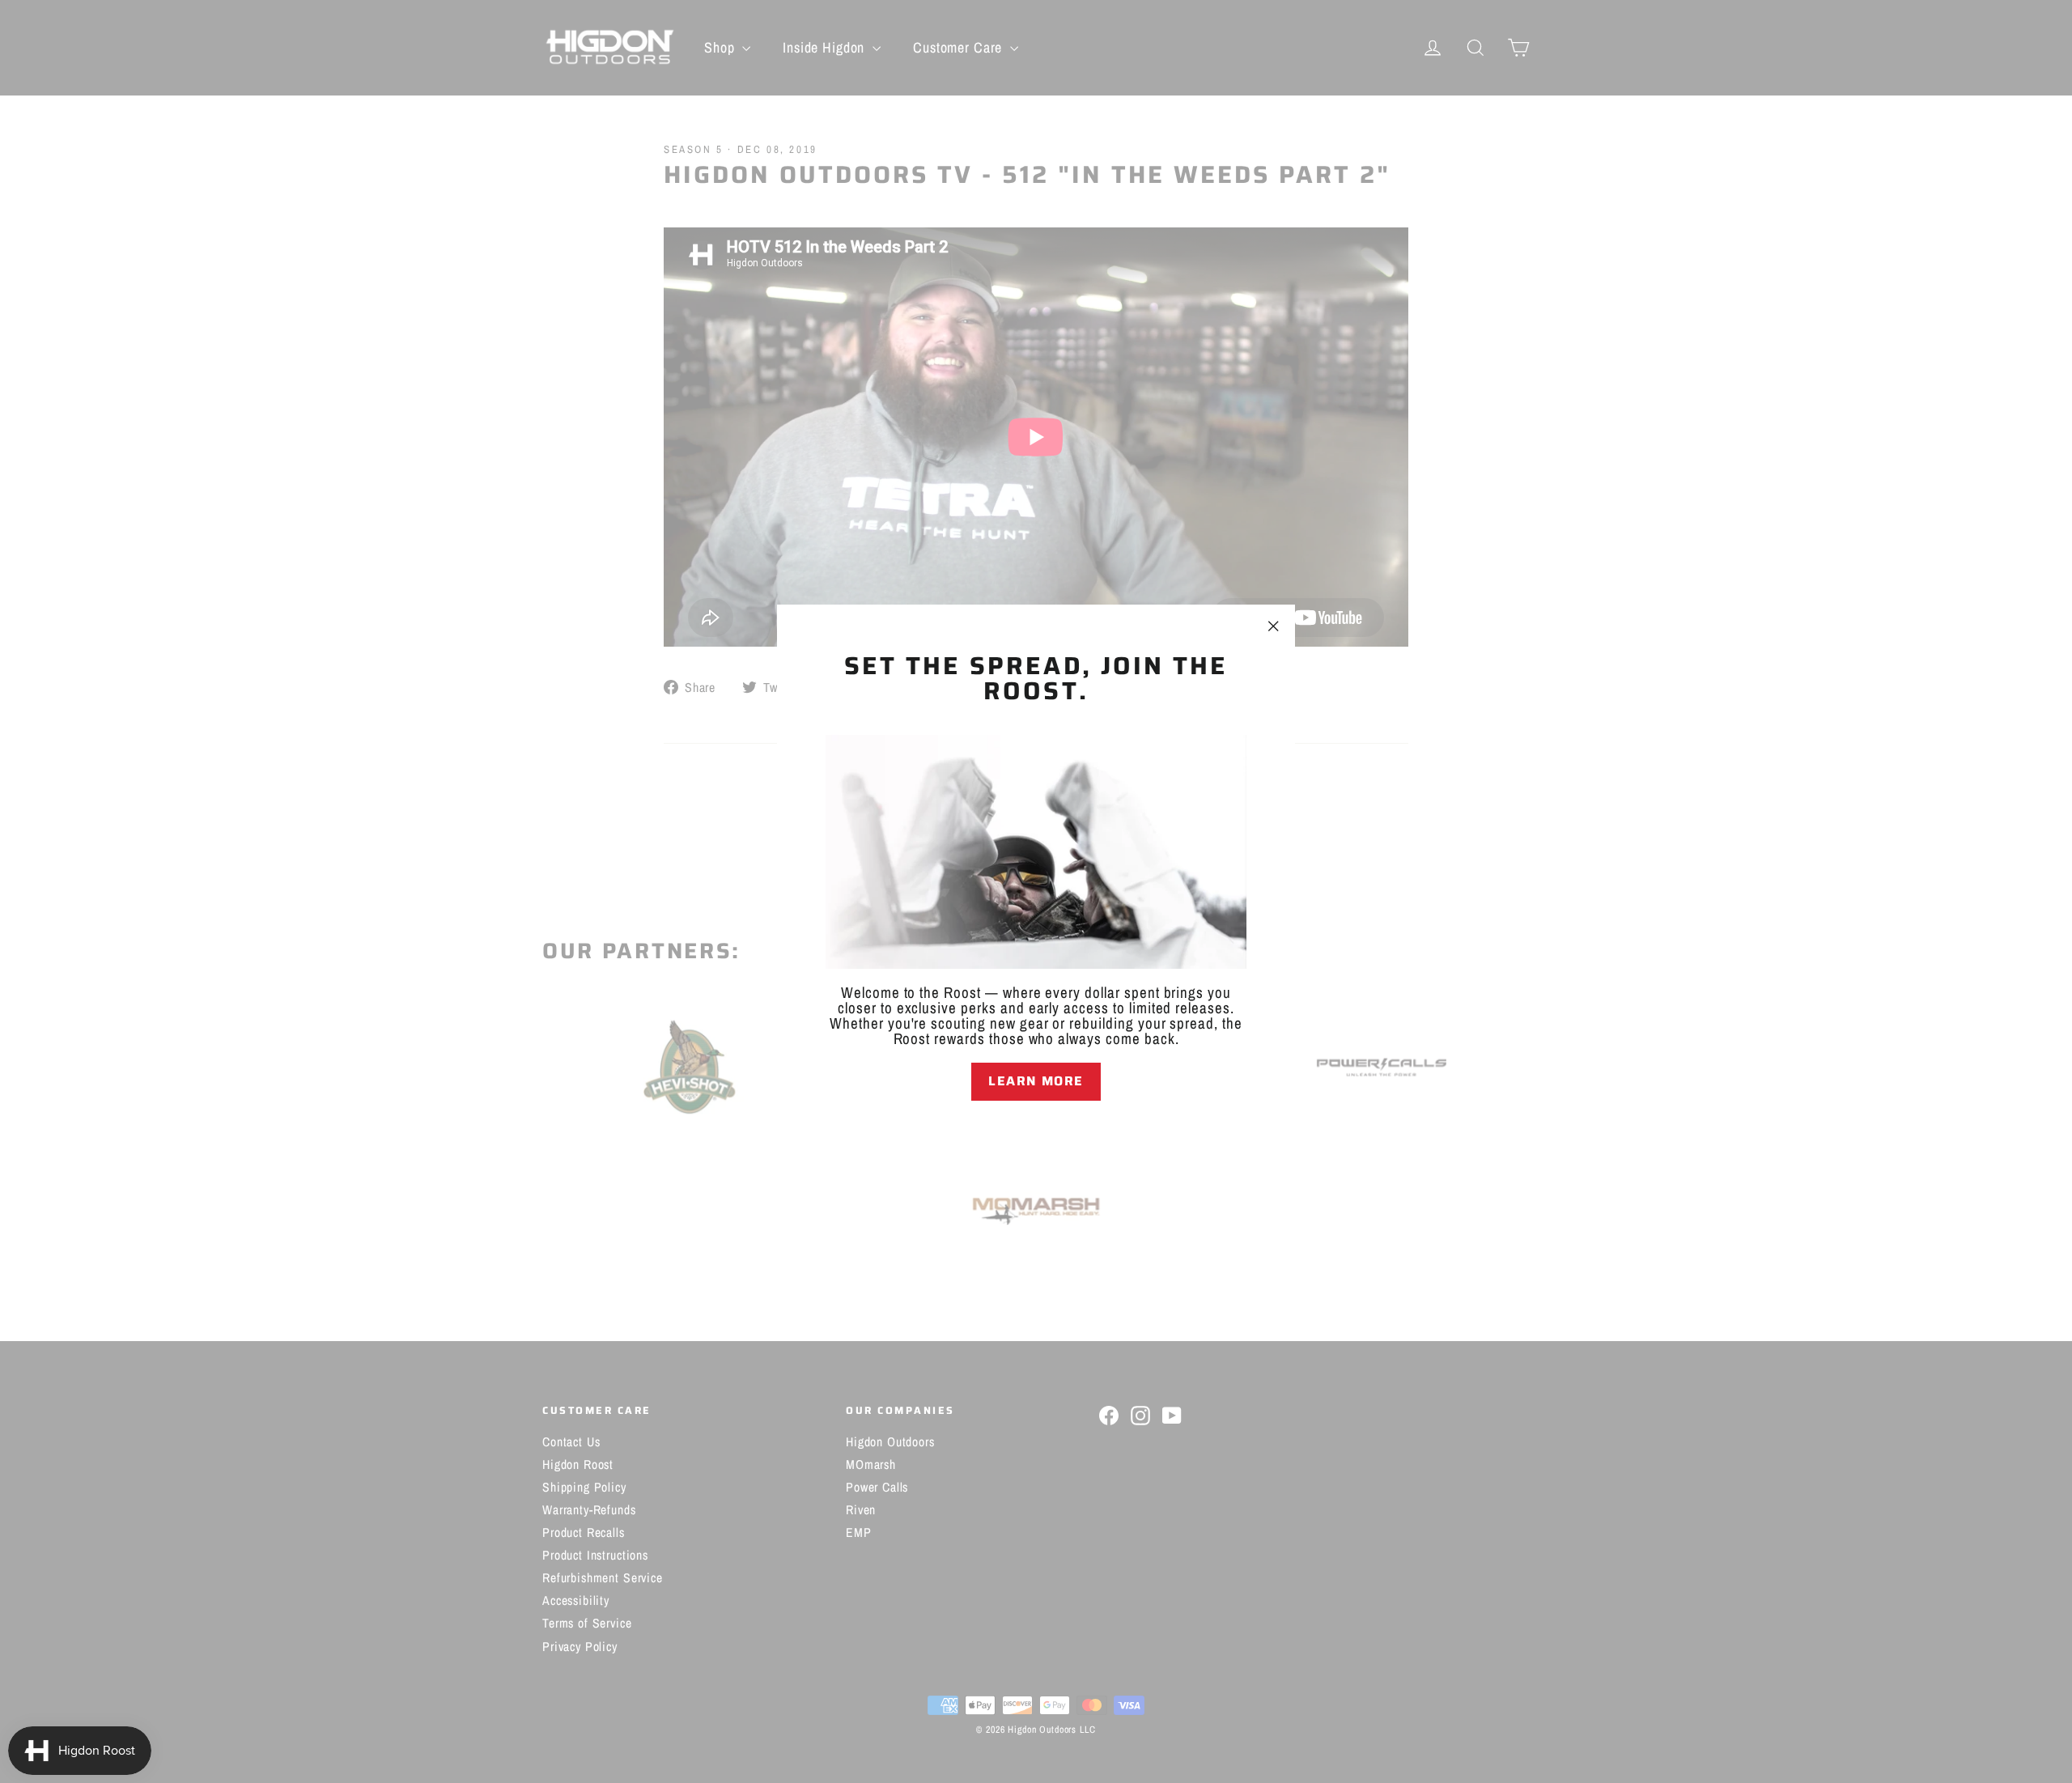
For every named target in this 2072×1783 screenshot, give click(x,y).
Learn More (1036, 1081)
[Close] (1036, 1128)
